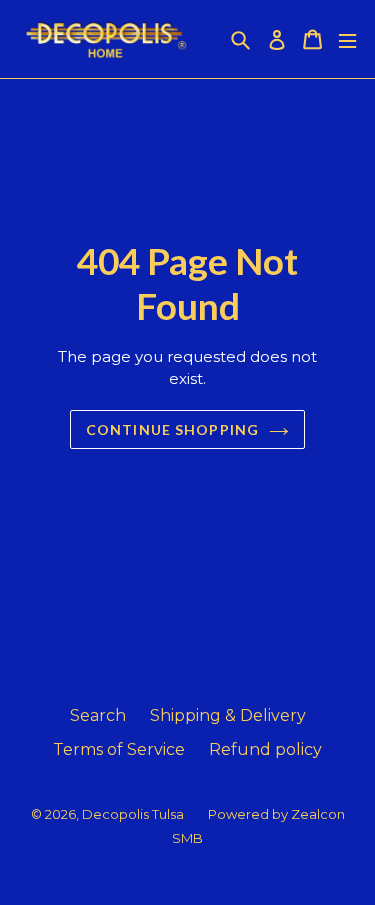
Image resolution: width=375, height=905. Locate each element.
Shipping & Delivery (228, 715)
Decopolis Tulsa (133, 814)
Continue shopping (172, 429)
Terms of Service (119, 749)
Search (98, 715)
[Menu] (347, 39)
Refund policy (265, 749)
